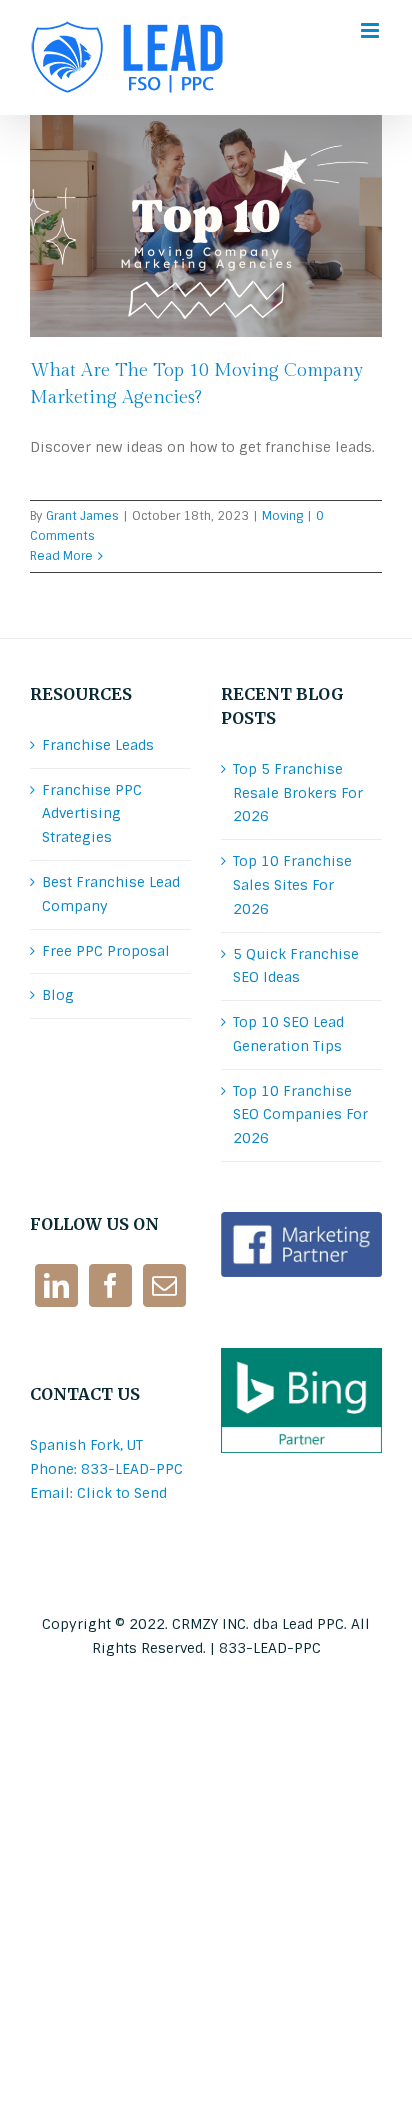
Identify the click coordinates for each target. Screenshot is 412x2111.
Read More (61, 556)
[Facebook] (110, 1285)
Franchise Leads (98, 745)
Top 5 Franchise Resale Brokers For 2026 (298, 793)
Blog (58, 995)
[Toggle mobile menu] (371, 30)
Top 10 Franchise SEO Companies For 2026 (300, 1115)
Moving (282, 516)
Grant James (82, 516)
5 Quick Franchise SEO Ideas (296, 966)
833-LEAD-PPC (270, 1648)
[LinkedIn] (56, 1285)
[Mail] (164, 1285)
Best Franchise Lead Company (111, 894)
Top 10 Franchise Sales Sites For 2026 (292, 885)
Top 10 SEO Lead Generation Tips (288, 1034)
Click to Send (122, 1493)
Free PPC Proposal (106, 951)
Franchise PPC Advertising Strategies (92, 814)
